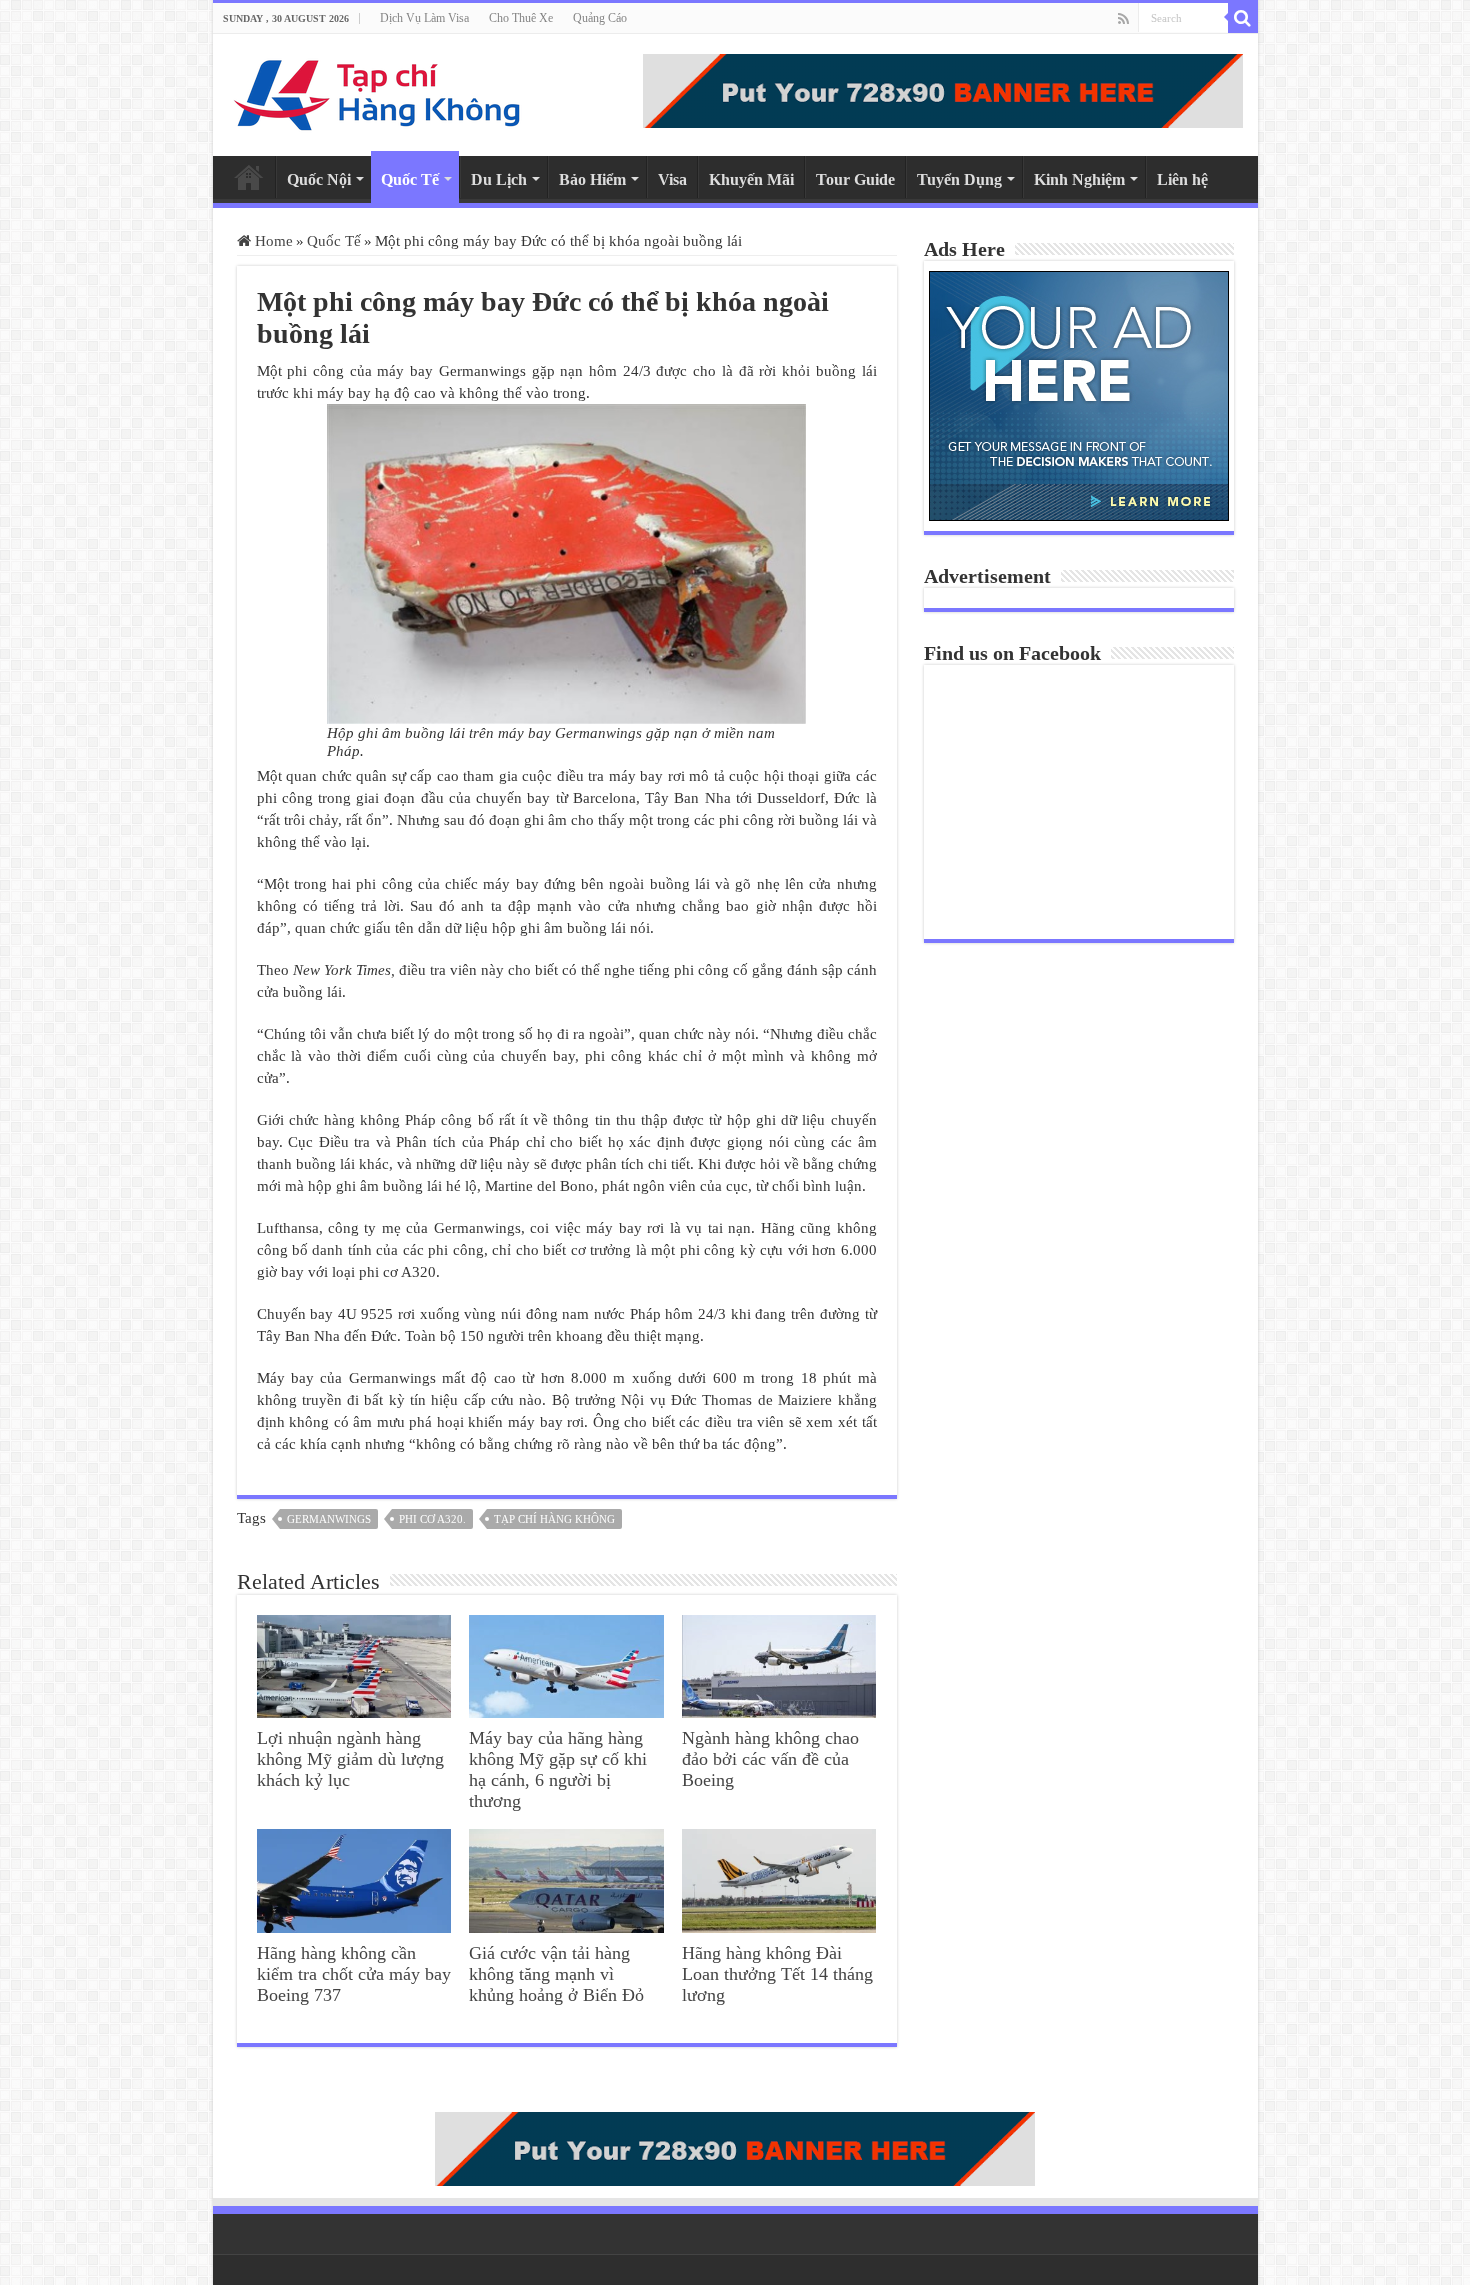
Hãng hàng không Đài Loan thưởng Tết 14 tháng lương (777, 1974)
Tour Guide (855, 179)
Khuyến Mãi (751, 179)
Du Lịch (499, 179)
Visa (672, 179)
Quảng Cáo (600, 18)
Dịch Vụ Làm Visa (424, 18)
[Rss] (1123, 19)
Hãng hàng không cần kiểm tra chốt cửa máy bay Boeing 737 (354, 1974)
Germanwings (329, 1519)
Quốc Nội (319, 179)
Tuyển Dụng (959, 179)
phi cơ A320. (432, 1519)
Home (249, 177)
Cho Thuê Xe (521, 18)
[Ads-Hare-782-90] (943, 89)
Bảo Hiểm (592, 179)
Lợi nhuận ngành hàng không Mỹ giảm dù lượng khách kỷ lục (350, 1759)
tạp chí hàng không (554, 1519)
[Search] (1243, 18)
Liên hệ (1182, 179)
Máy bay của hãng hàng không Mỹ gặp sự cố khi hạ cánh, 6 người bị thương (558, 1769)
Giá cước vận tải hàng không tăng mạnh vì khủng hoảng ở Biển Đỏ (556, 1974)
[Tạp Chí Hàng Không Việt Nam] (378, 90)
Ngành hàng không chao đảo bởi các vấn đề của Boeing (770, 1759)
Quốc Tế (410, 179)
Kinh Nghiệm (1079, 179)
